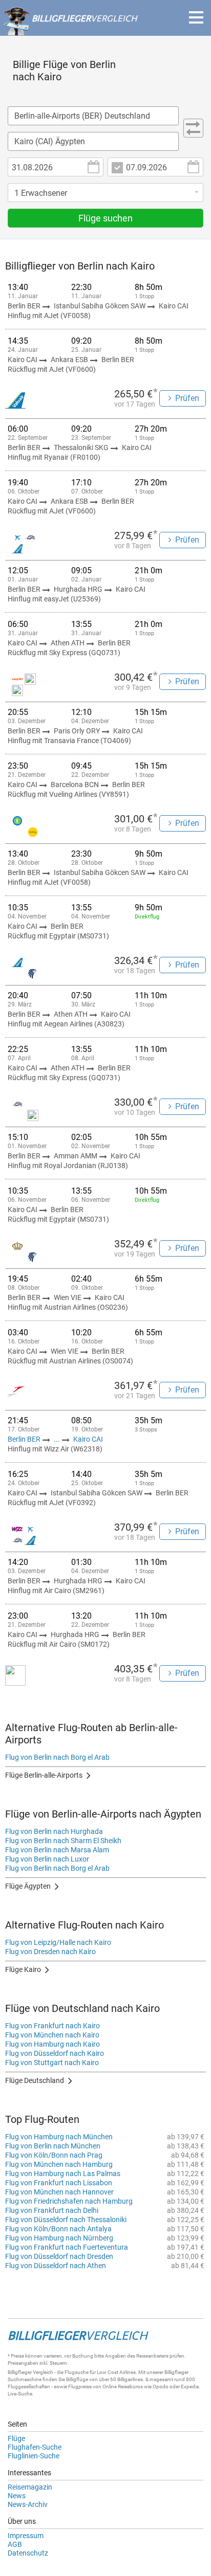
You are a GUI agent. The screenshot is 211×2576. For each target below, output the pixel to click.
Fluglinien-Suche (34, 2456)
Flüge (16, 2438)
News (17, 2496)
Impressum (26, 2536)
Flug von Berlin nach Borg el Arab (57, 1757)
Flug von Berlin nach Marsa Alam (57, 1850)
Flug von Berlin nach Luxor (47, 1859)
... (57, 1439)
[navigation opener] (196, 17)
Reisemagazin (30, 2487)
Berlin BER (25, 1439)
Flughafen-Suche (35, 2447)
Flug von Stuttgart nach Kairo (52, 2063)
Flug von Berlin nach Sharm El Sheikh (63, 1841)
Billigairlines (130, 2379)
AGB (15, 2544)
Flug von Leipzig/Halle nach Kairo (58, 1942)
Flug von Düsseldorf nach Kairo (55, 2053)
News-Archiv (28, 2504)
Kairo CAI (88, 1439)
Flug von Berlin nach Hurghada (54, 1831)
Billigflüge (77, 2379)
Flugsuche (77, 2372)
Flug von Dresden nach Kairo (50, 1952)
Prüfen (187, 398)
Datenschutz (28, 2553)
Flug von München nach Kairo (52, 2035)
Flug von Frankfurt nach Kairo (52, 2026)
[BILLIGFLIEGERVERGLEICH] (70, 30)
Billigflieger (20, 2372)
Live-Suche (20, 2394)
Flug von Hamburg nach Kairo (52, 2044)
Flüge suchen (105, 218)
